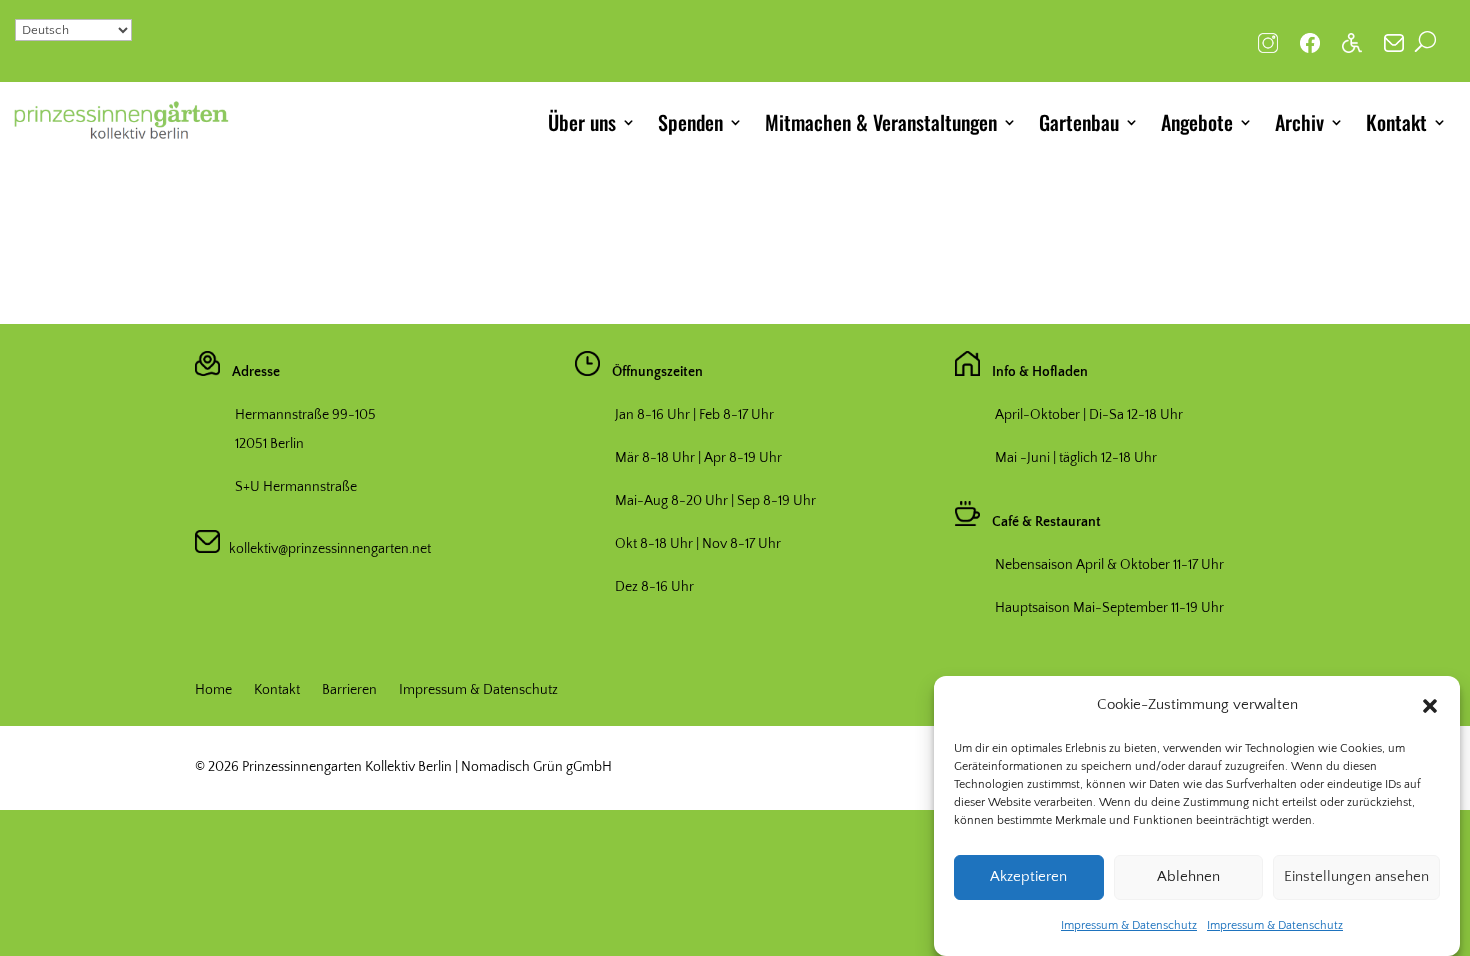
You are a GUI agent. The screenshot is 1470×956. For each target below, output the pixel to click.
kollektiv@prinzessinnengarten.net (325, 549)
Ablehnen (1188, 877)
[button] (1430, 706)
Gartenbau (1079, 122)
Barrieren (349, 690)
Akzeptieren (1028, 877)
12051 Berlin (269, 444)
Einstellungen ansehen (1356, 877)
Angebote (1197, 122)
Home (213, 690)
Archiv (1299, 122)
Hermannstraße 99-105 (305, 415)
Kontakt (1396, 122)
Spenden (690, 122)
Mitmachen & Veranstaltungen (881, 122)
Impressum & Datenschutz (1129, 925)
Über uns (582, 122)
